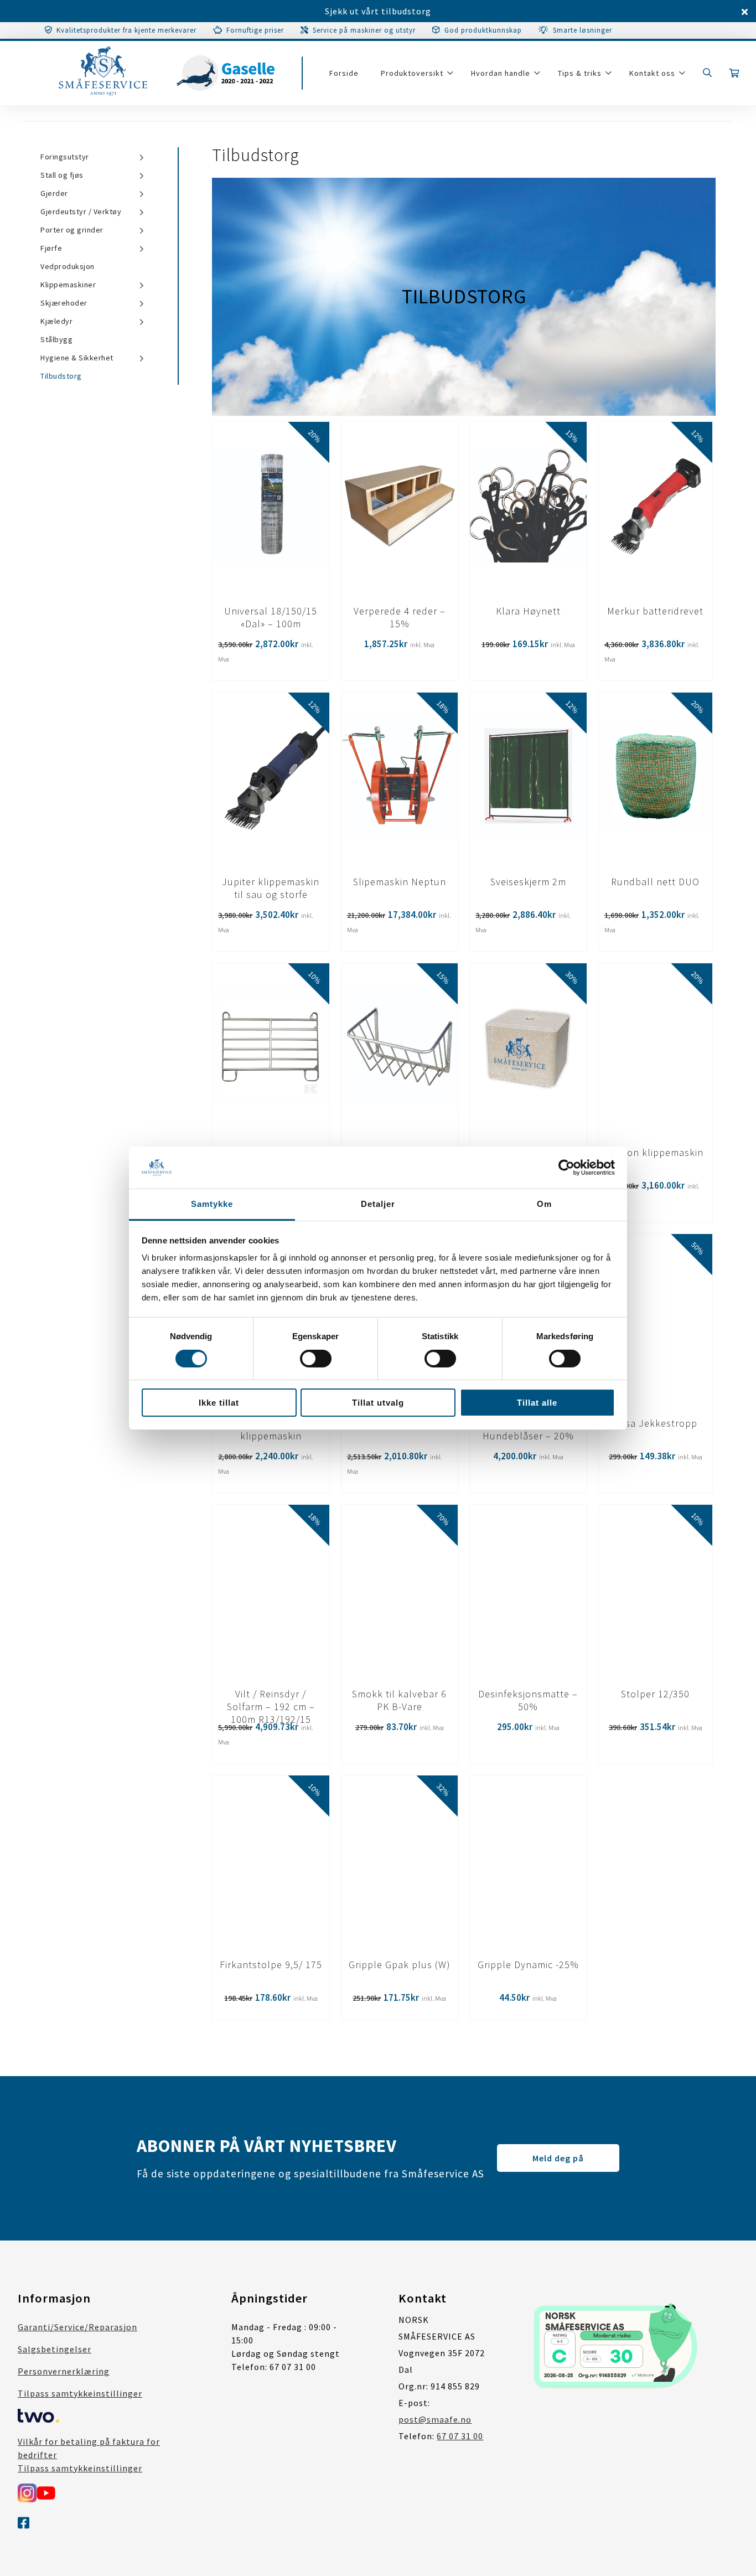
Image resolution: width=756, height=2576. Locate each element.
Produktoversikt (412, 73)
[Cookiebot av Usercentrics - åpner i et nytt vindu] (566, 1168)
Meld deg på (558, 2158)
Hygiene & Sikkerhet (77, 358)
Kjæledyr (56, 321)
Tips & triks (580, 73)
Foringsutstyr (65, 157)
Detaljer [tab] (378, 1204)
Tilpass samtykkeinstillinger (80, 2393)
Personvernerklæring (64, 2371)
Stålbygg (56, 339)
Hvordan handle (501, 73)
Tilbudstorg (61, 376)
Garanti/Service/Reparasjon (77, 2327)
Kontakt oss (652, 73)
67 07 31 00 (460, 2436)
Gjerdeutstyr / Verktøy (81, 211)
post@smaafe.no (435, 2419)
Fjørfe (51, 248)
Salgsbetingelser (55, 2349)
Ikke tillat (219, 1403)
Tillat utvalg (378, 1403)
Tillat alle (537, 1403)
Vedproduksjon (68, 266)
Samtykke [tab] (212, 1204)
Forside (344, 73)
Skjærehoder (64, 303)
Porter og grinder (72, 230)
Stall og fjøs (62, 175)
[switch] (316, 1359)
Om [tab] (544, 1204)
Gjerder (54, 193)
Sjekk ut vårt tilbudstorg (378, 11)
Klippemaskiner (68, 285)
